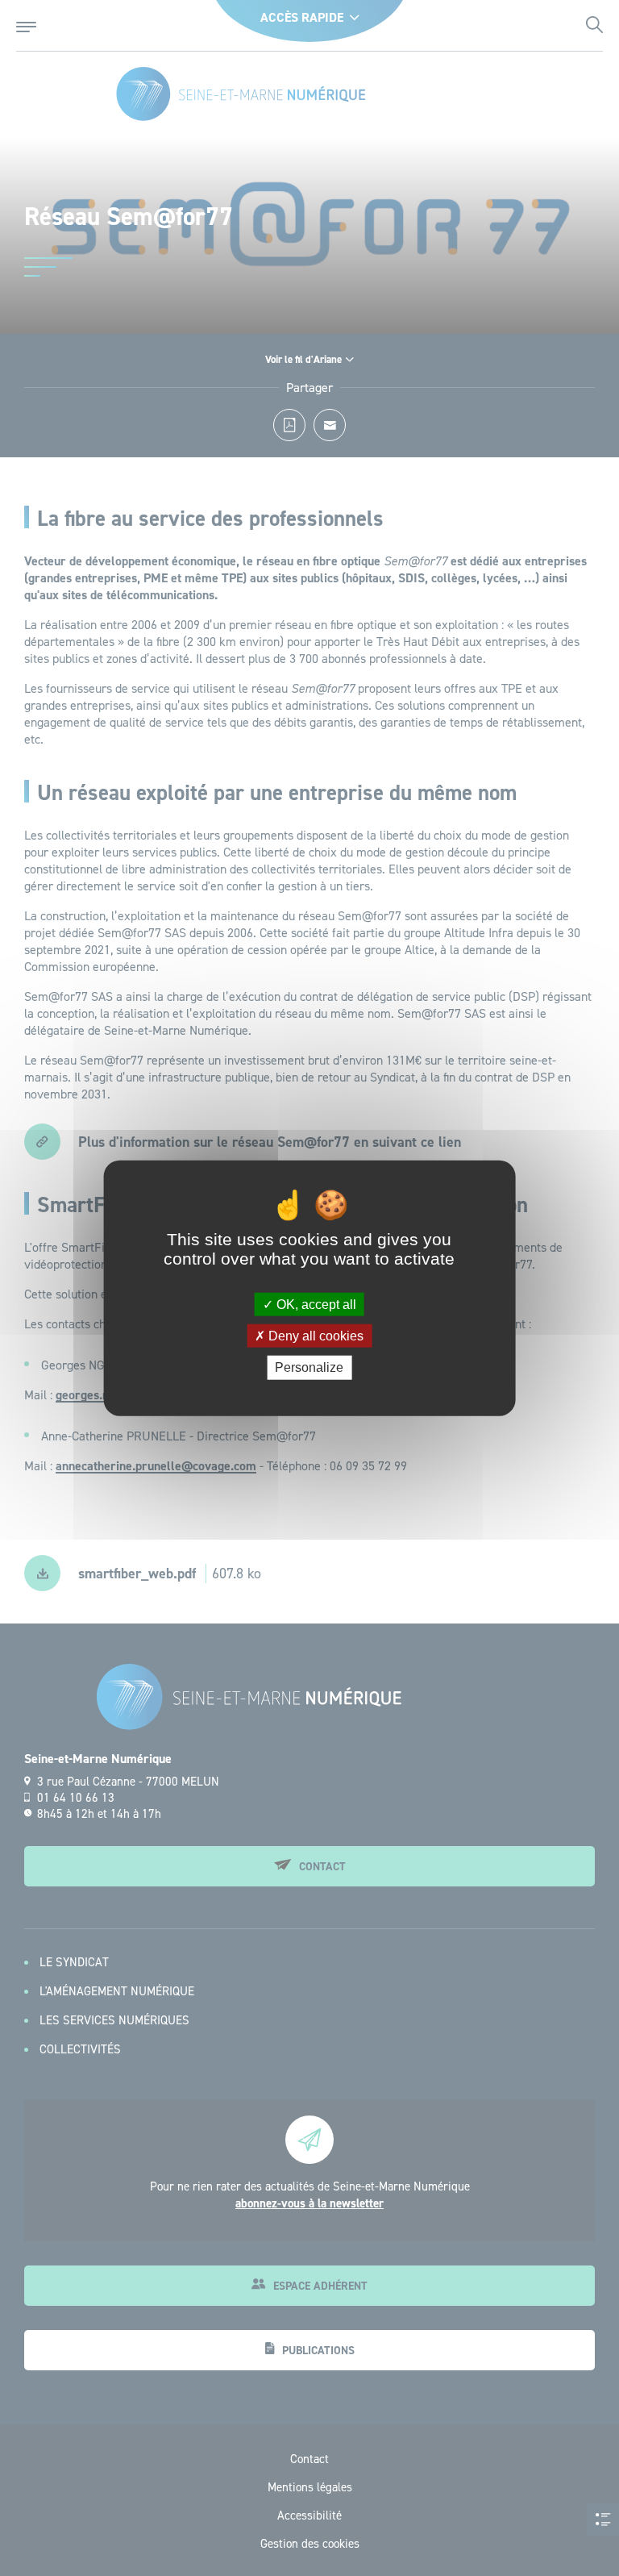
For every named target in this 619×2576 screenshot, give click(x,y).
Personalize (309, 1367)
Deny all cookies (314, 1336)
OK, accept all (315, 1305)
